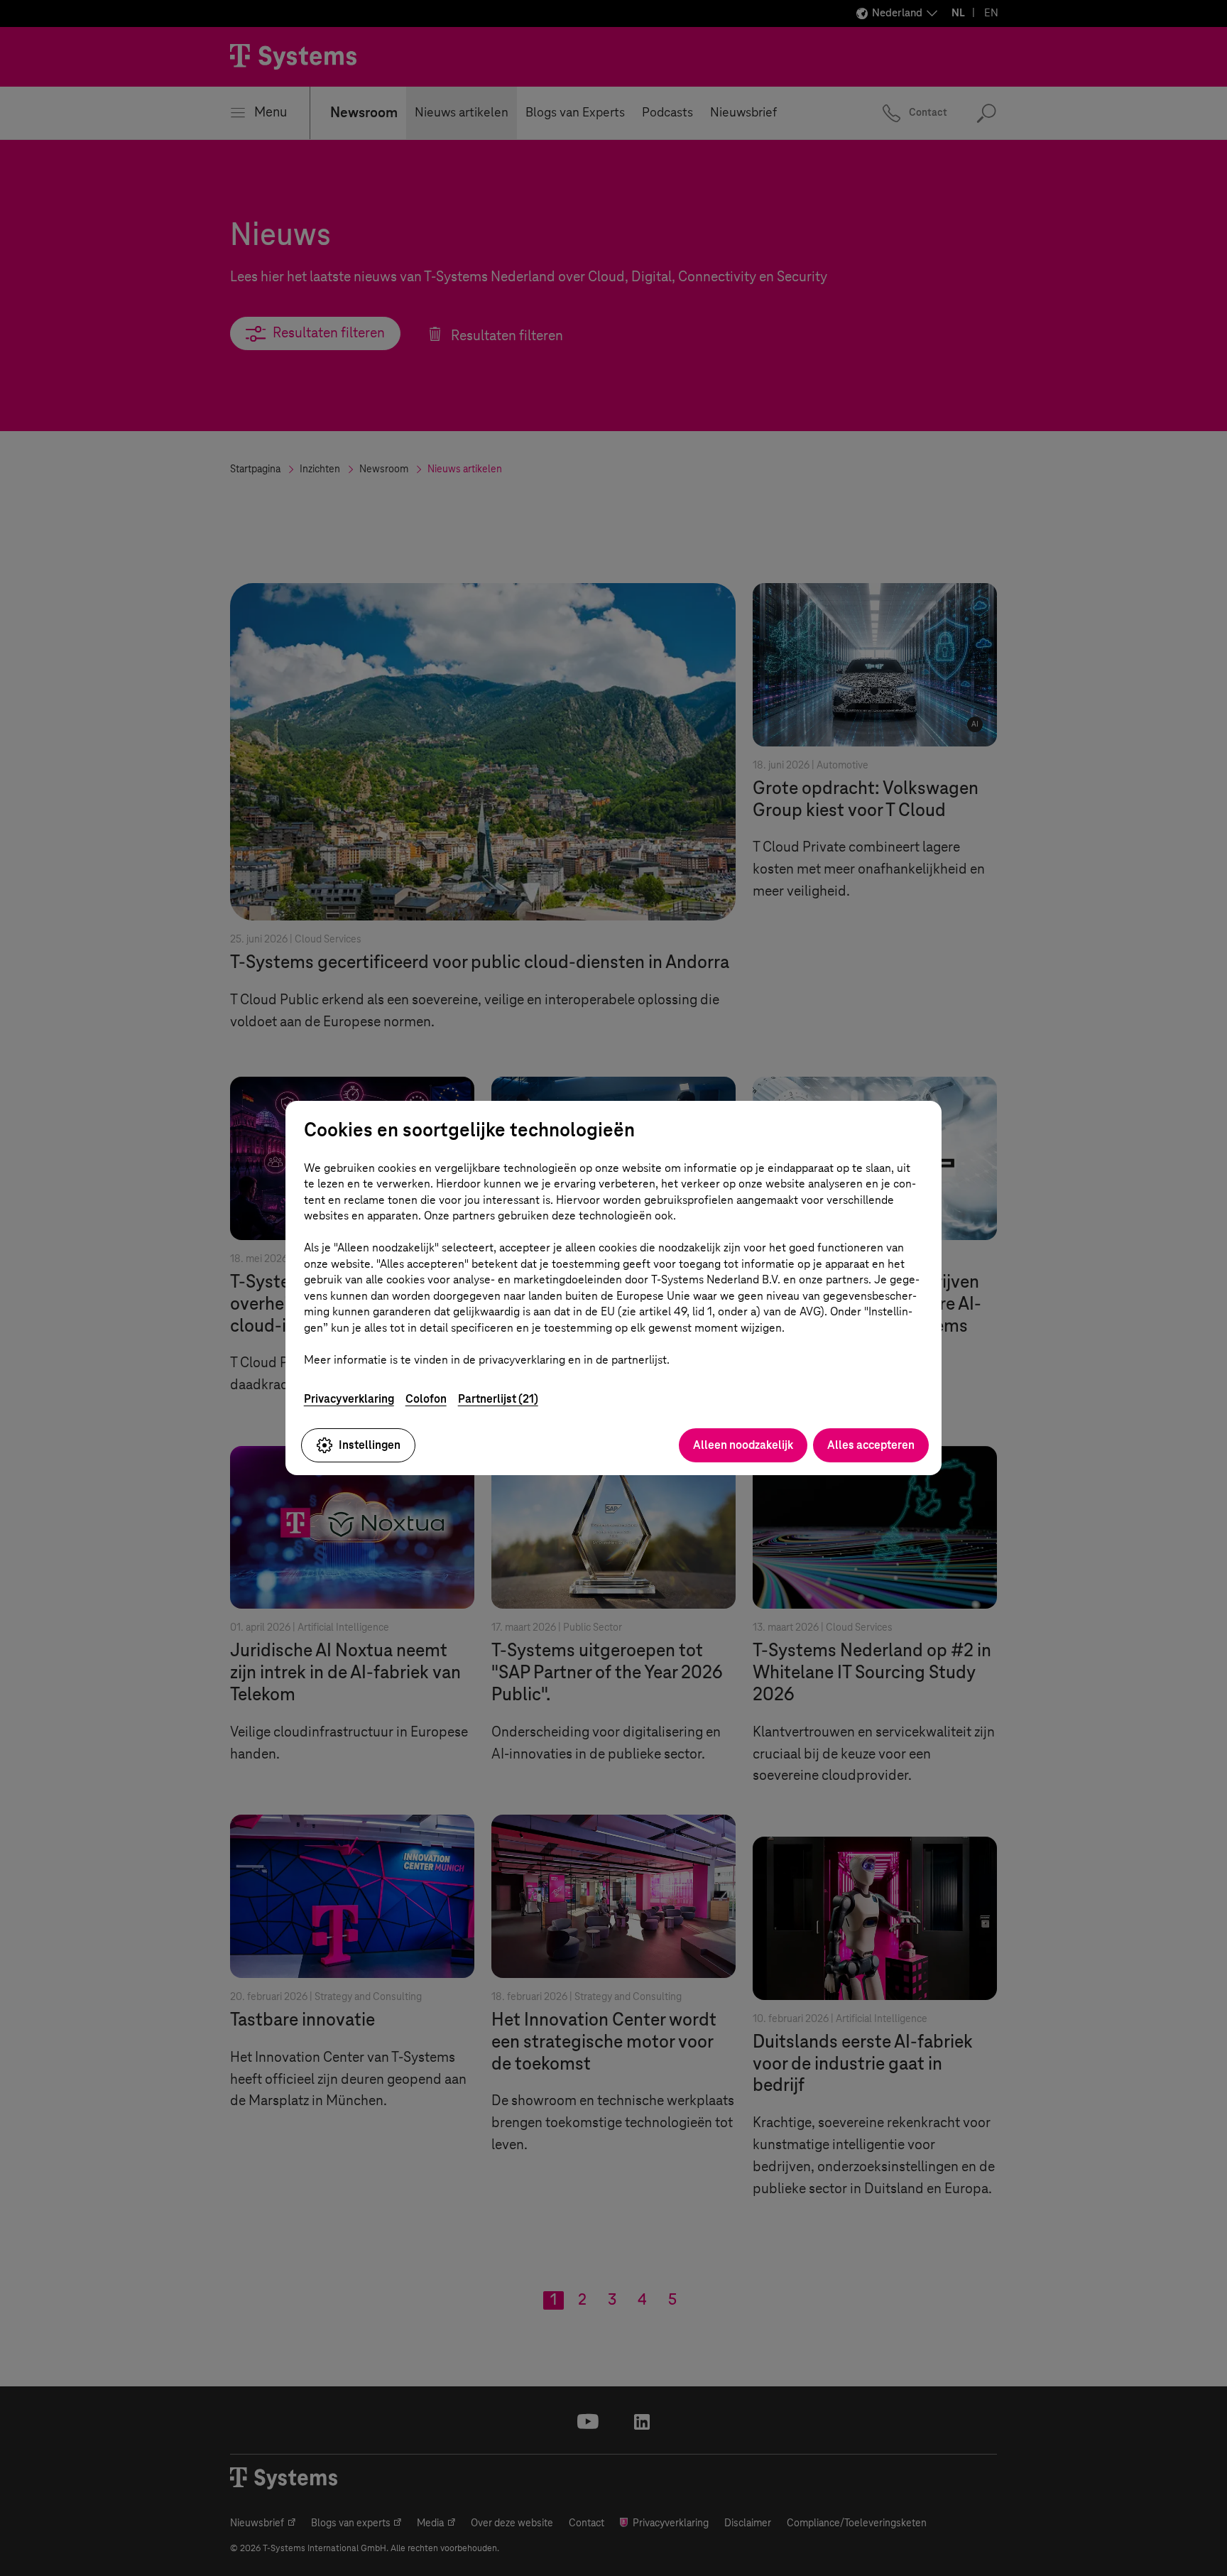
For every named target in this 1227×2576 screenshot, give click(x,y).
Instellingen (370, 1445)
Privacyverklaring (349, 1399)
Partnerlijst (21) (498, 1399)
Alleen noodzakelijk (743, 1445)
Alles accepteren (871, 1445)
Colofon (426, 1399)
